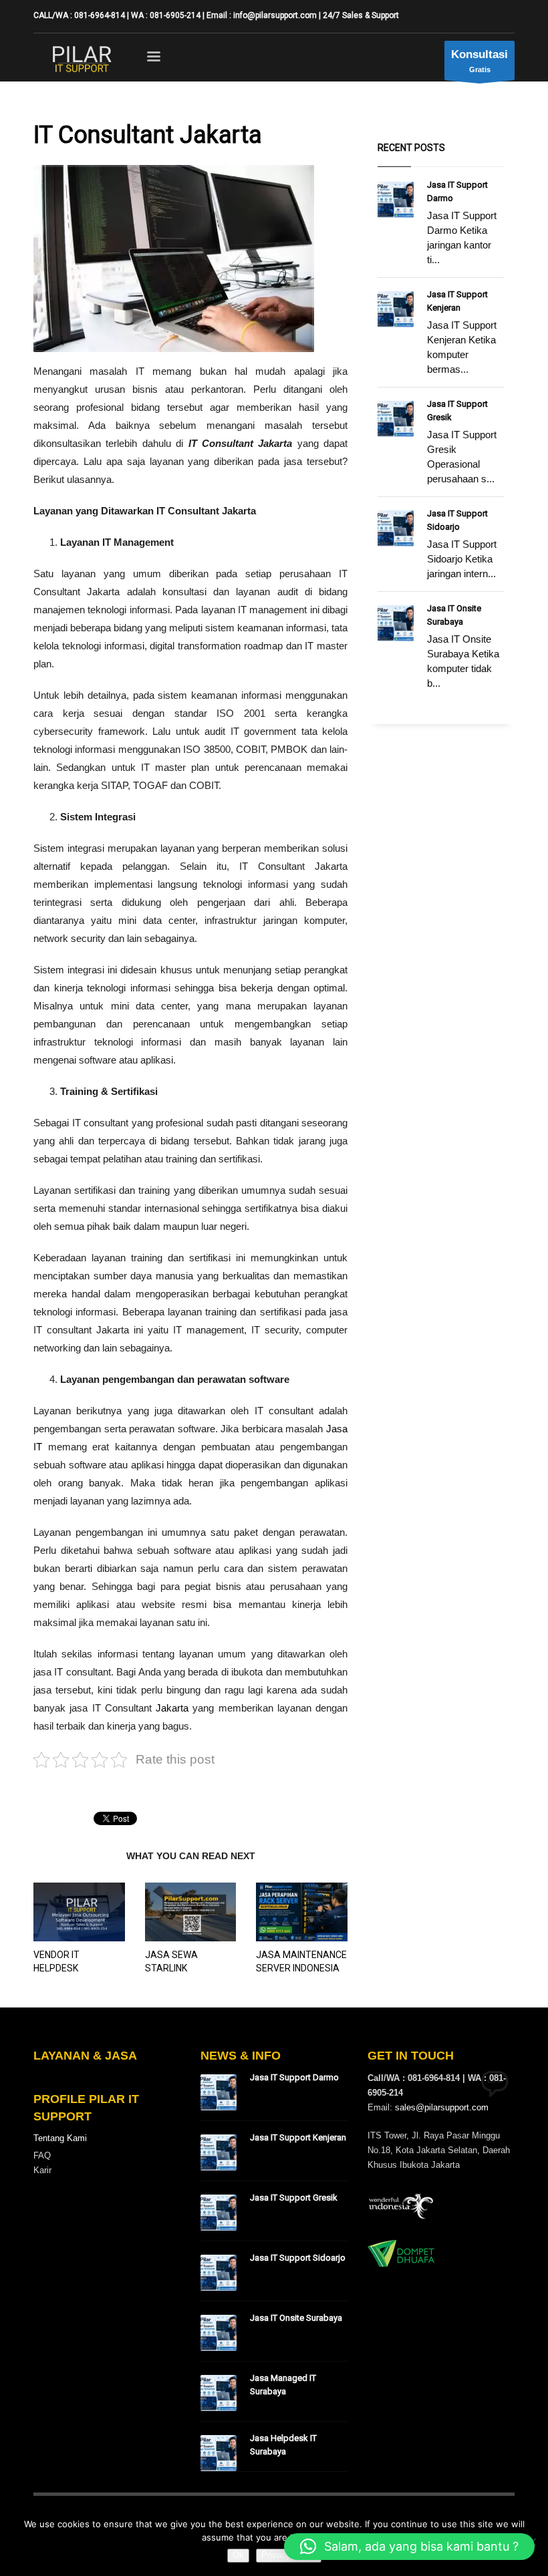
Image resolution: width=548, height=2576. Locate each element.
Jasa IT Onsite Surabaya (296, 2318)
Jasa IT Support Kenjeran (298, 2137)
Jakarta (172, 1708)
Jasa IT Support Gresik (294, 2198)
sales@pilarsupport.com (442, 2107)
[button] (409, 2547)
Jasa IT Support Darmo (294, 2077)
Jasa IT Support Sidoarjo (298, 2258)
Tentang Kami (60, 2138)
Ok (238, 2555)
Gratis (479, 61)
